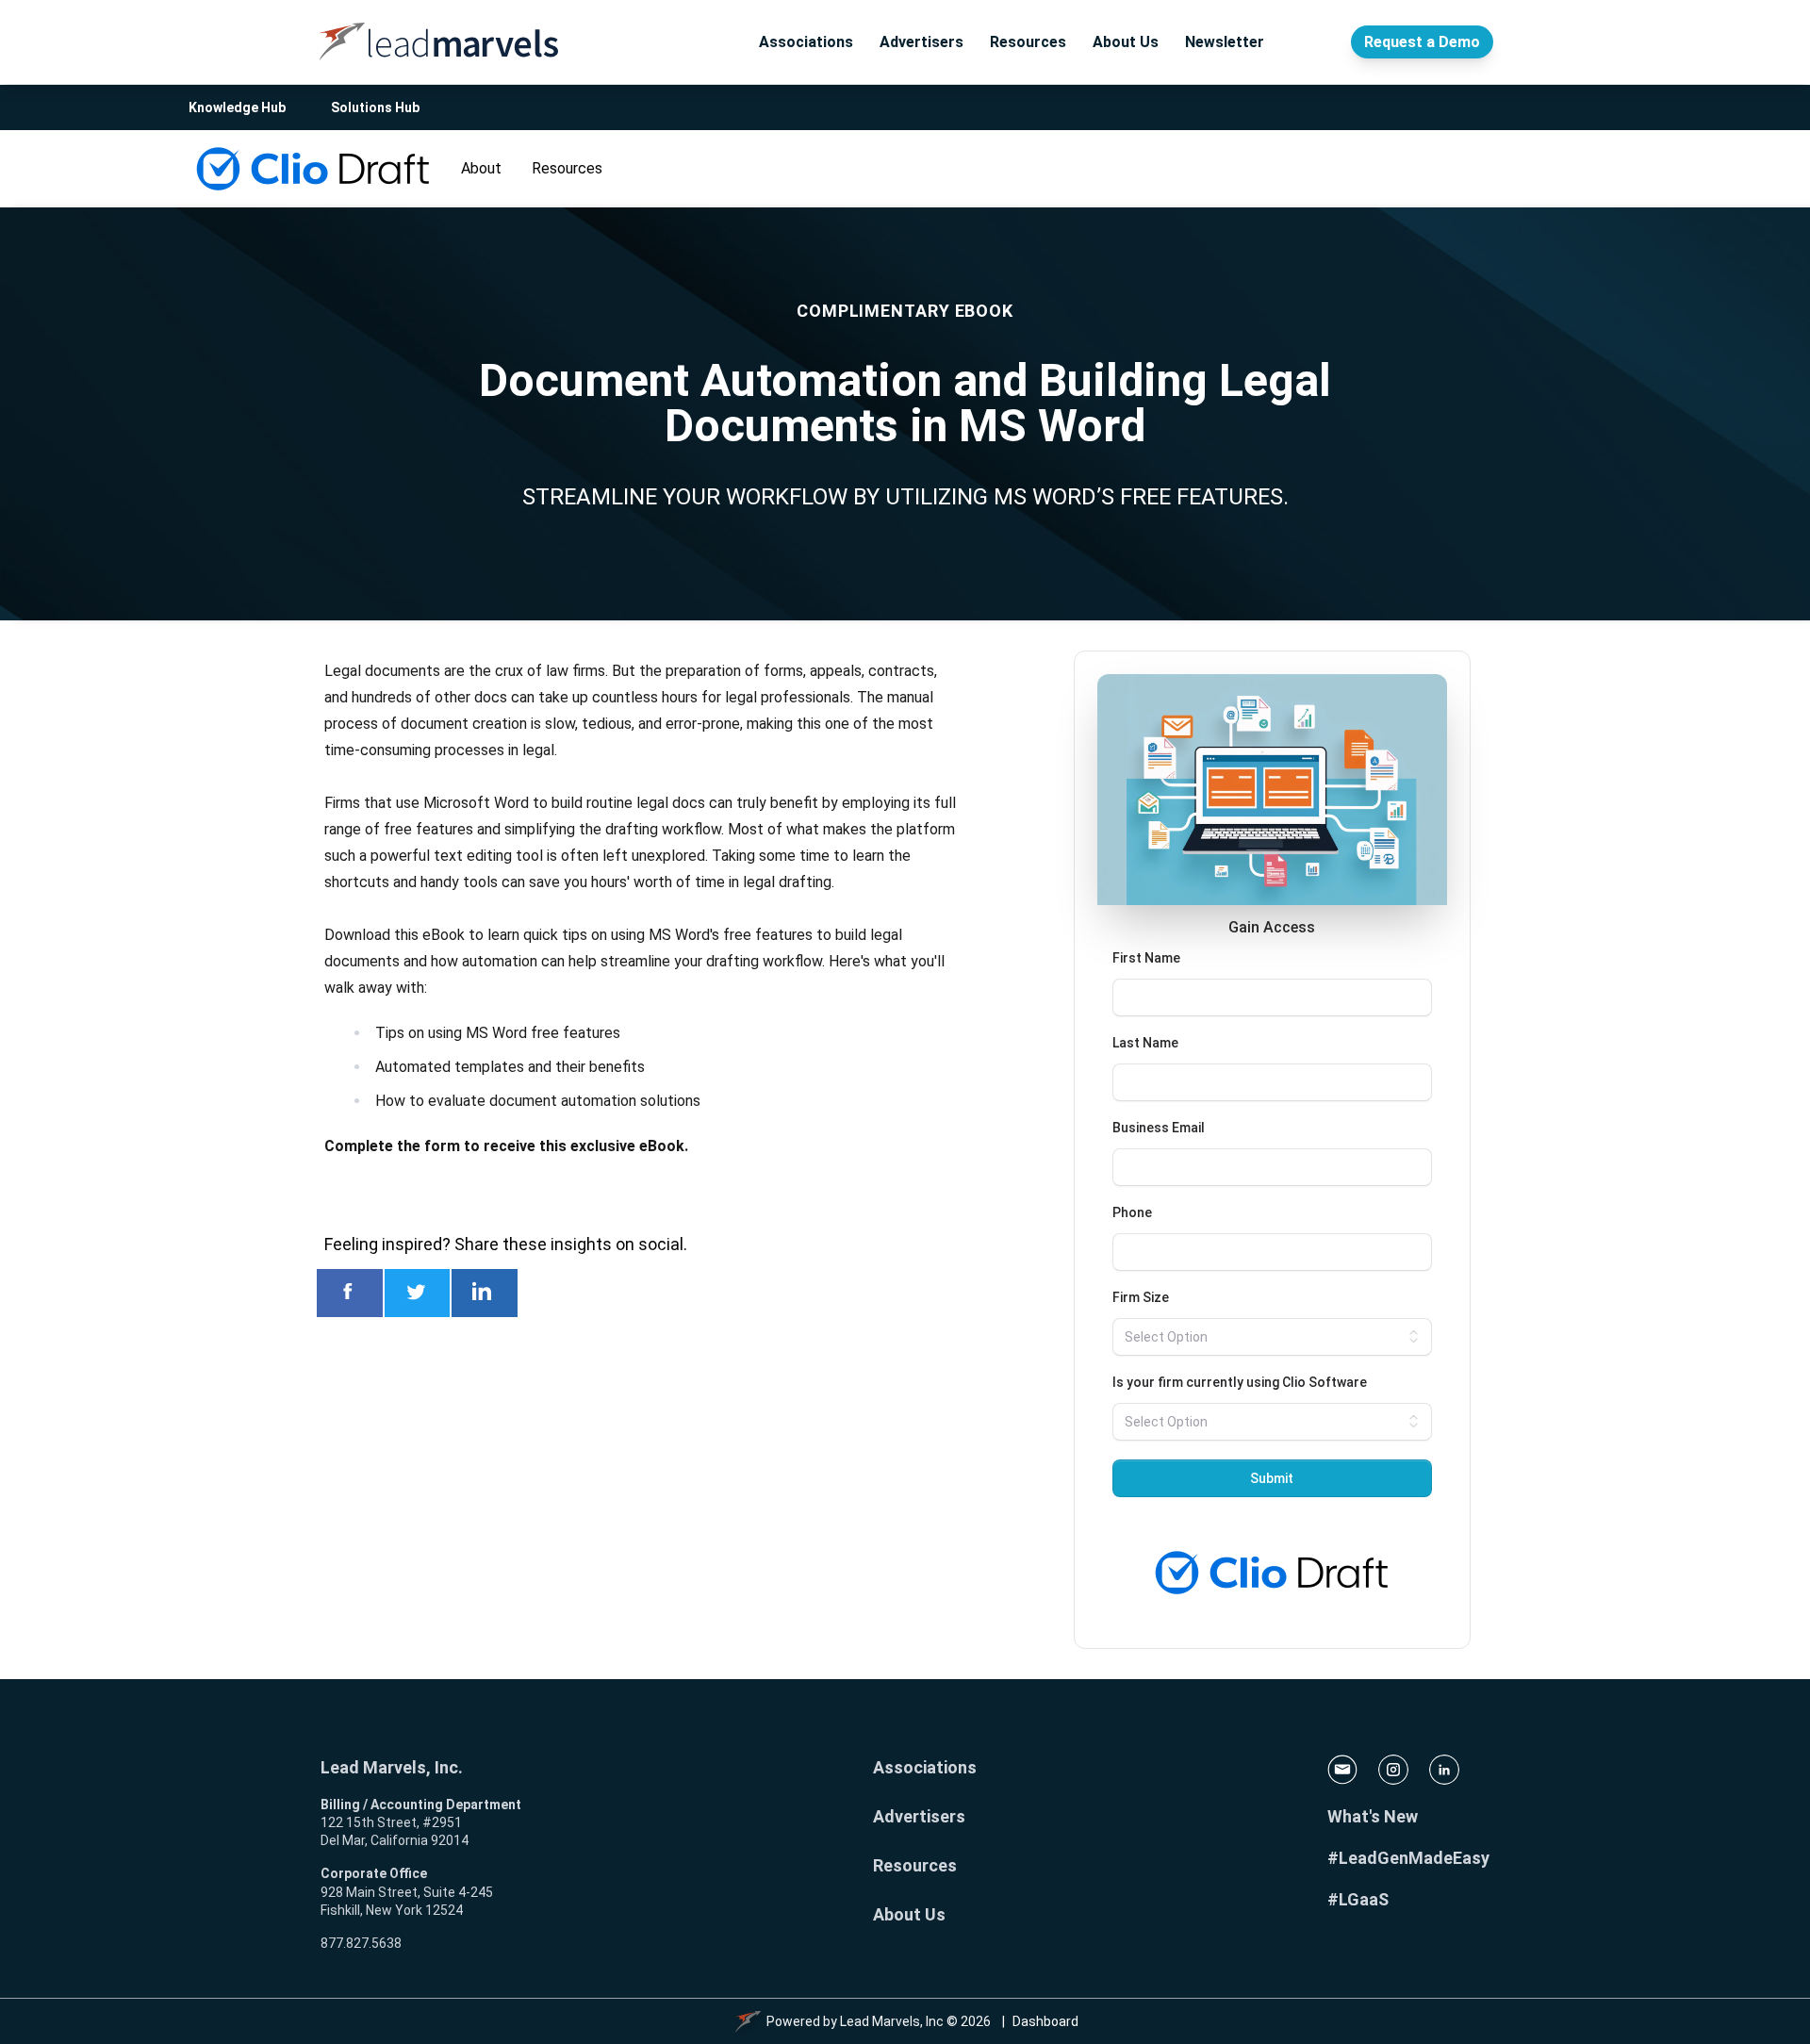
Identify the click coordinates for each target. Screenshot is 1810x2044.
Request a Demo (1422, 42)
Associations (806, 42)
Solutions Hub (375, 107)
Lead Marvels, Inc (892, 2021)
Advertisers (921, 42)
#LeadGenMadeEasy (1408, 1858)
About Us (1126, 42)
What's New (1373, 1816)
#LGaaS (1358, 1899)
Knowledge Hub (237, 107)
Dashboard (1045, 2021)
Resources (1028, 42)
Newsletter (1225, 42)
